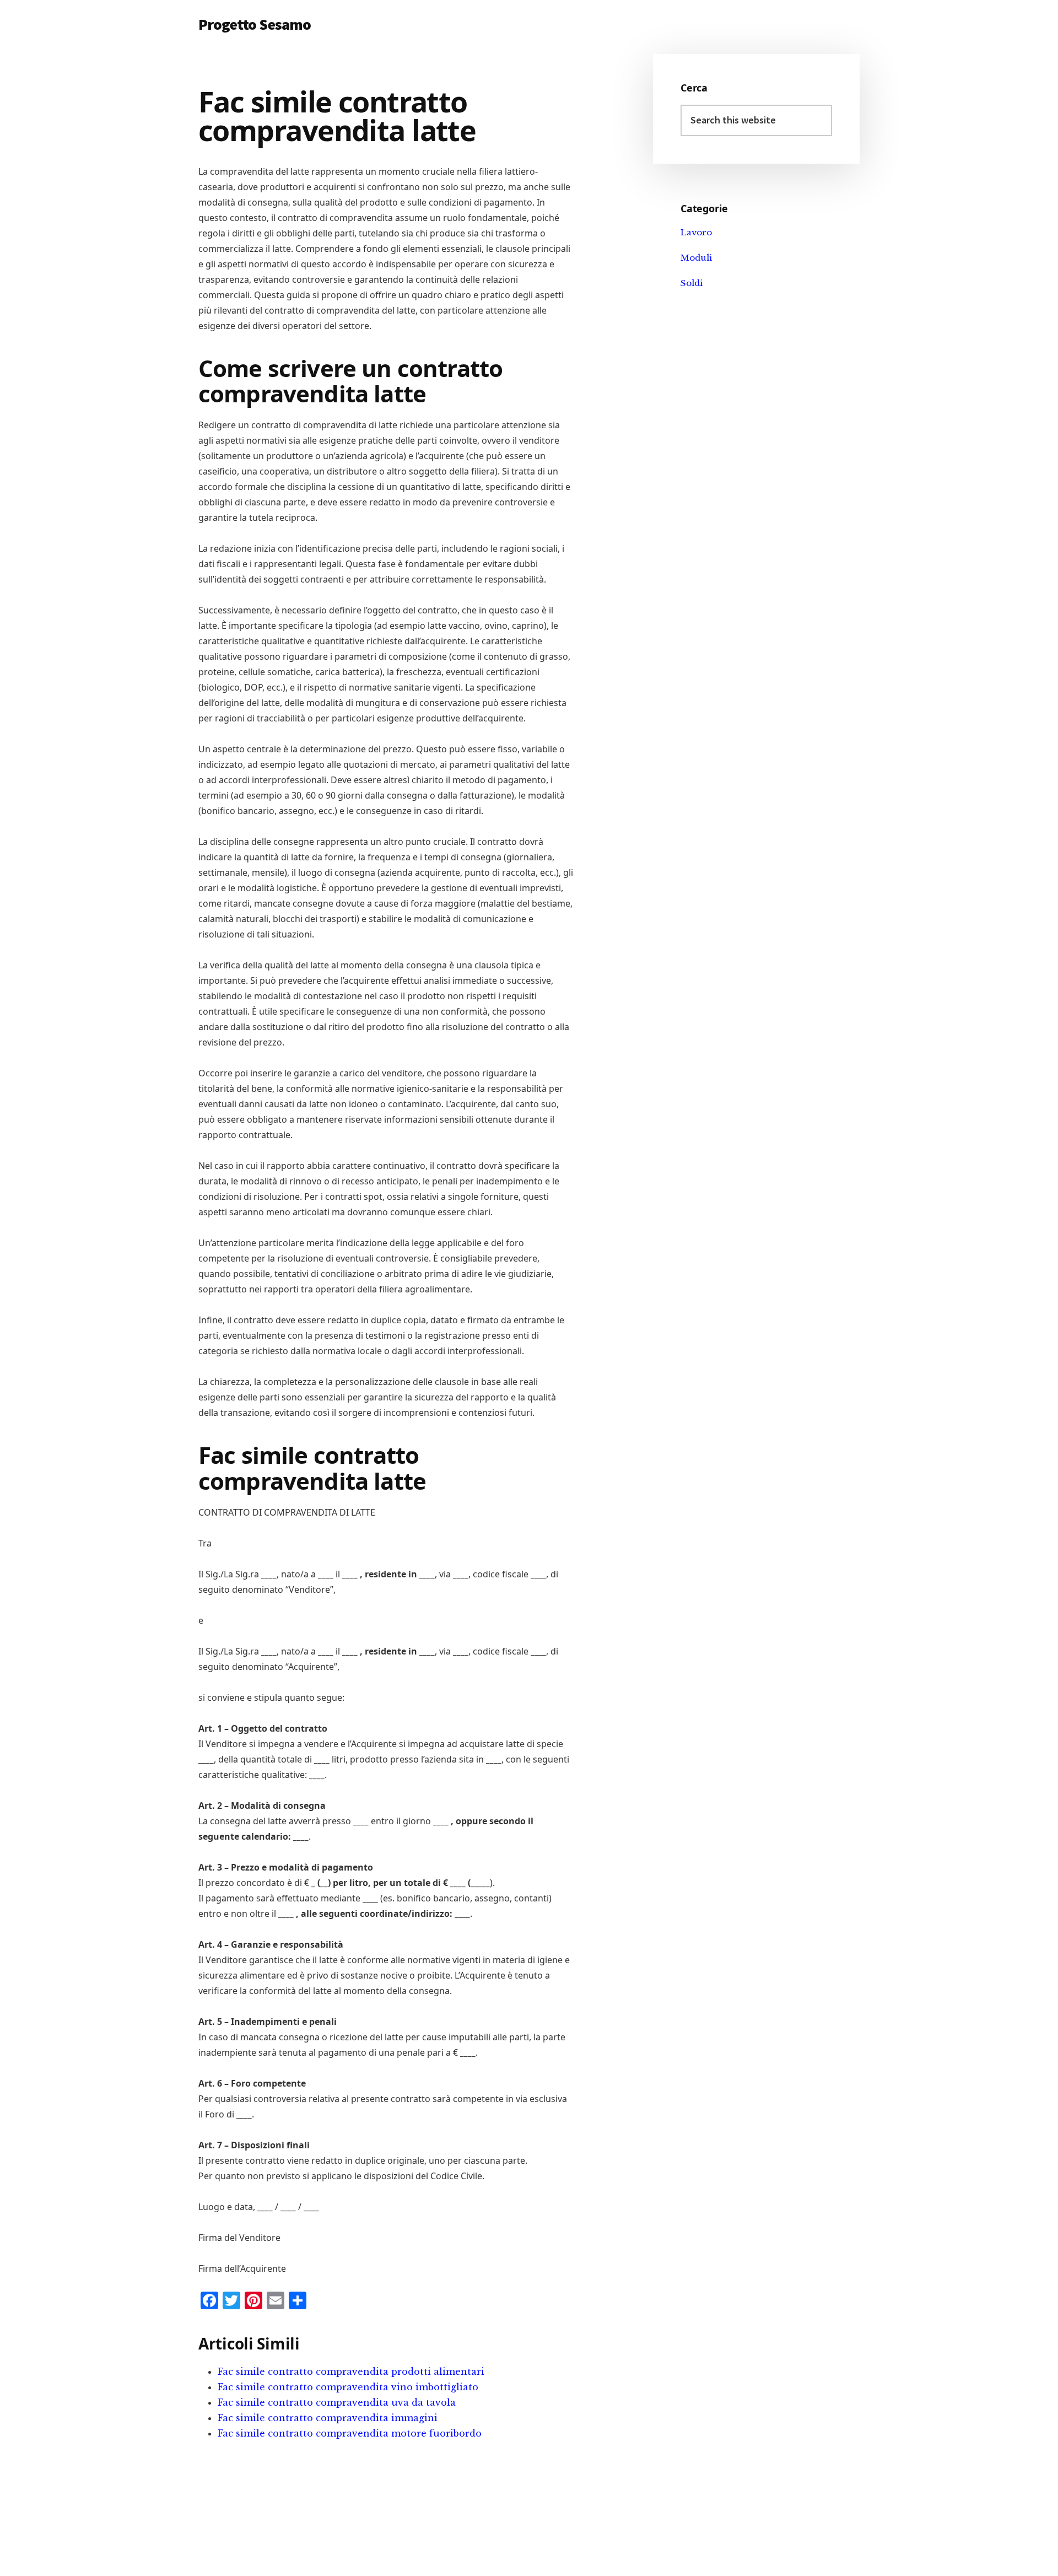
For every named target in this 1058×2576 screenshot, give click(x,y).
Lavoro (696, 232)
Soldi (692, 283)
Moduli (696, 258)
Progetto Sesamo (255, 24)
